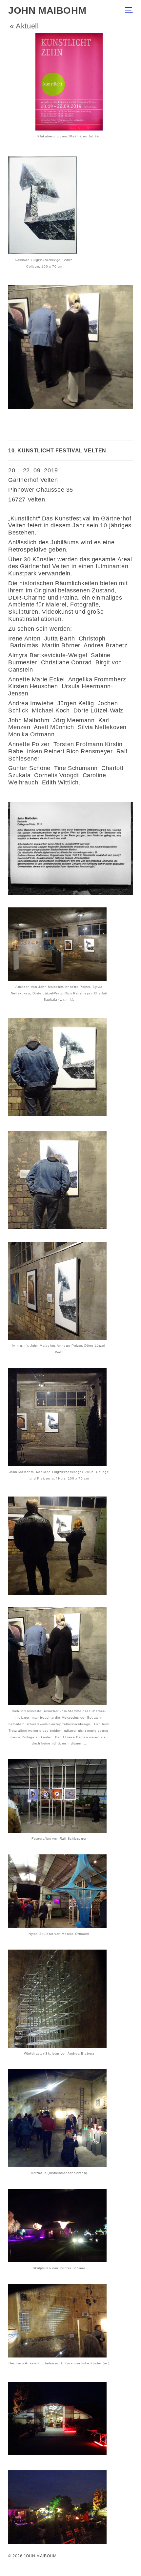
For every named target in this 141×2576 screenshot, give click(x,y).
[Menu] (131, 11)
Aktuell (27, 26)
